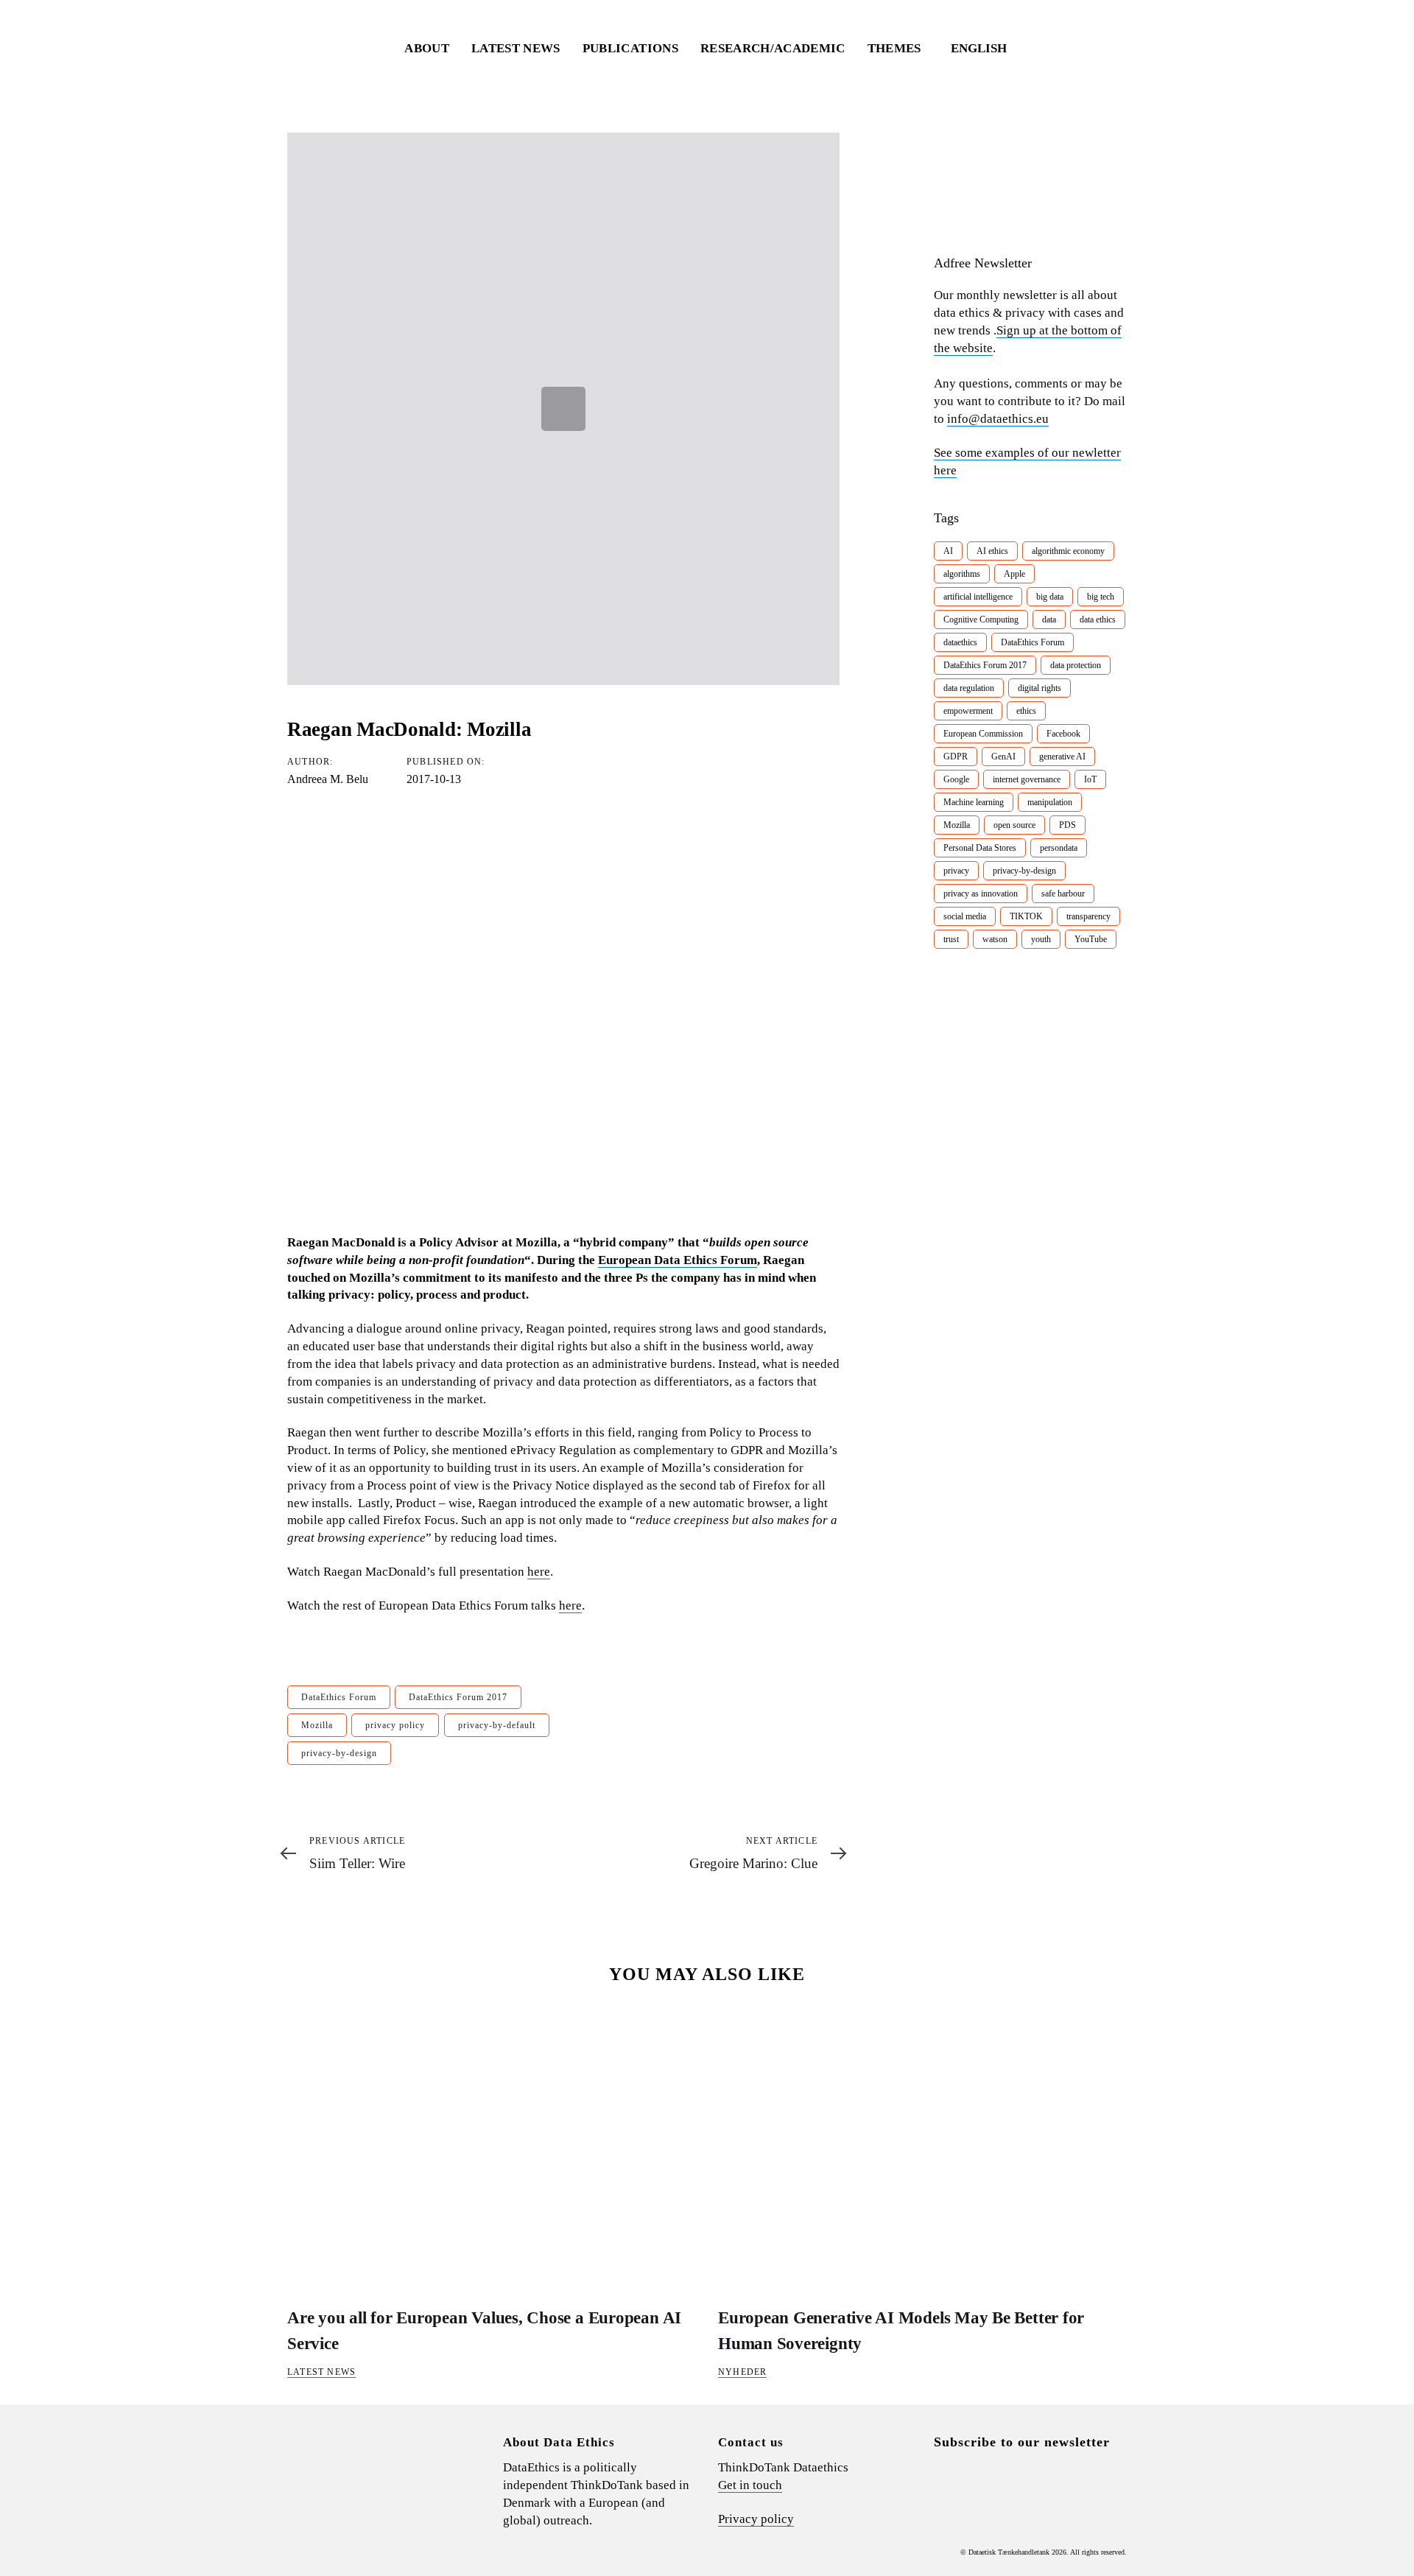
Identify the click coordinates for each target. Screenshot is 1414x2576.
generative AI (1062, 757)
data (1049, 620)
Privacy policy (756, 2519)
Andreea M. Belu (328, 779)
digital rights (1040, 688)
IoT (1090, 779)
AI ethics (992, 551)
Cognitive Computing (981, 620)
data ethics (1098, 620)
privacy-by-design (339, 1753)
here (539, 1572)
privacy (956, 871)
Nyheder (742, 2372)
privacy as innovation (981, 894)
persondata (1059, 848)
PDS (1067, 825)
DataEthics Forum (339, 1697)
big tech (1101, 597)
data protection (1076, 665)
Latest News (321, 2372)
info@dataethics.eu (998, 419)
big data (1050, 597)
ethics (1026, 711)
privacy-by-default (497, 1725)
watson (995, 939)
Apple (1014, 574)
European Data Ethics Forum (678, 1260)
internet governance (1027, 779)
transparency (1088, 916)
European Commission (983, 734)
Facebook (1063, 734)
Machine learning (974, 802)
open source (1014, 825)
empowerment (968, 711)
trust (951, 939)
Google (956, 779)
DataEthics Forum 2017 (458, 1697)
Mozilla (317, 1725)
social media (965, 916)
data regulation (969, 688)
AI (948, 551)
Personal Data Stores (980, 848)
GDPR (956, 757)
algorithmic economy (1068, 551)
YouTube (1091, 939)
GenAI (1003, 757)
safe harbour (1063, 894)
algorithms (962, 574)
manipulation (1050, 802)
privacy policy (395, 1725)
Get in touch (750, 2485)
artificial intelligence (978, 597)
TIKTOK (1026, 916)
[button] (986, 49)
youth (1041, 939)
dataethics (960, 642)
